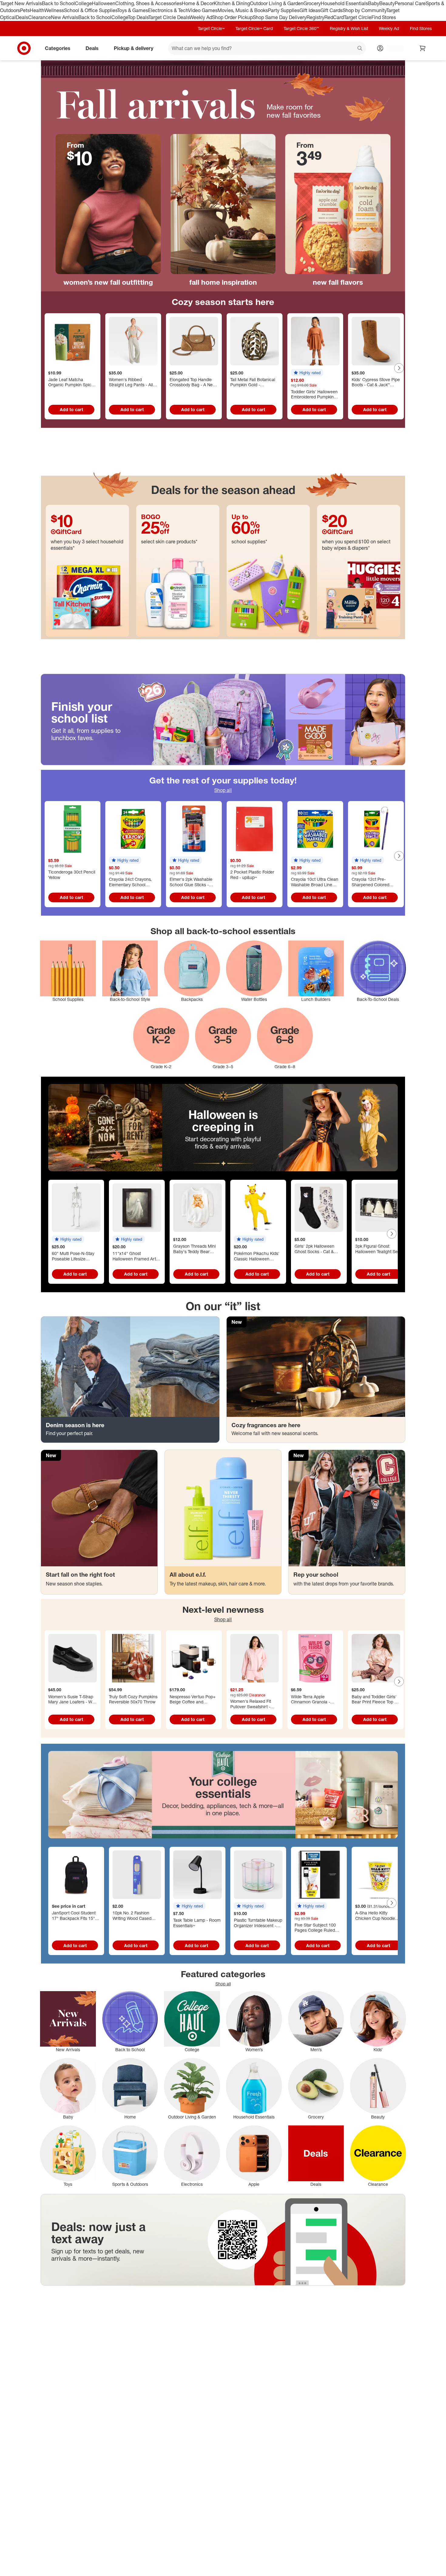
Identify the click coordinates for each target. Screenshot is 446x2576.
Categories (58, 48)
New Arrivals (65, 17)
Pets (25, 10)
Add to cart (71, 409)
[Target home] (24, 48)
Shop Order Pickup (232, 17)
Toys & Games (133, 10)
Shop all (223, 790)
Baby (374, 3)
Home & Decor (198, 3)
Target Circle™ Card (254, 28)
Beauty (387, 3)
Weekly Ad (201, 17)
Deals (22, 17)
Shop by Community (364, 10)
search (360, 49)
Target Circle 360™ (301, 28)
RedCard (334, 17)
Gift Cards (331, 10)
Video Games (203, 10)
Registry (315, 17)
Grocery (312, 3)
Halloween (104, 3)
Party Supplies (284, 10)
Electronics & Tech (168, 10)
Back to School (58, 3)
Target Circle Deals (169, 17)
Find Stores (384, 17)
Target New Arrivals (21, 3)
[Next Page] (399, 368)
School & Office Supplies (91, 10)
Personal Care (410, 3)
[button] (307, 373)
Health (37, 10)
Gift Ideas (310, 10)
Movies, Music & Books (243, 10)
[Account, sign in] (392, 48)
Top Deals (138, 17)
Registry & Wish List (349, 28)
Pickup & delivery (133, 48)
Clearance (40, 17)
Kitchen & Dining (232, 3)
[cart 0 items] (423, 48)
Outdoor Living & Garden (277, 3)
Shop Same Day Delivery (280, 17)
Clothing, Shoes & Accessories (149, 3)
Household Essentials (344, 3)
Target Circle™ (211, 28)
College (83, 3)
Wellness (54, 10)
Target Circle (358, 17)
